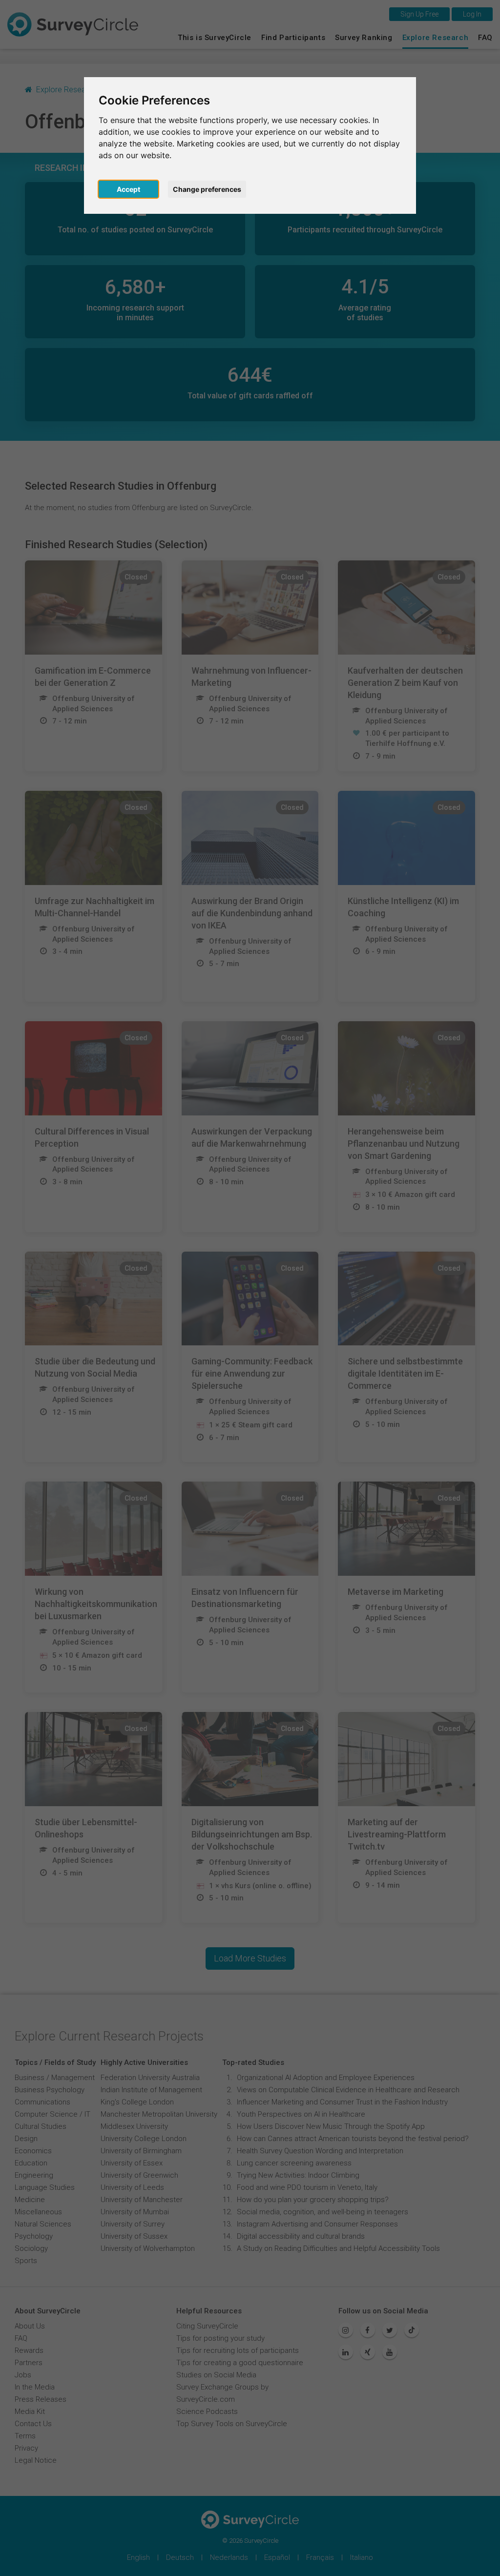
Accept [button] (128, 189)
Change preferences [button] (207, 189)
